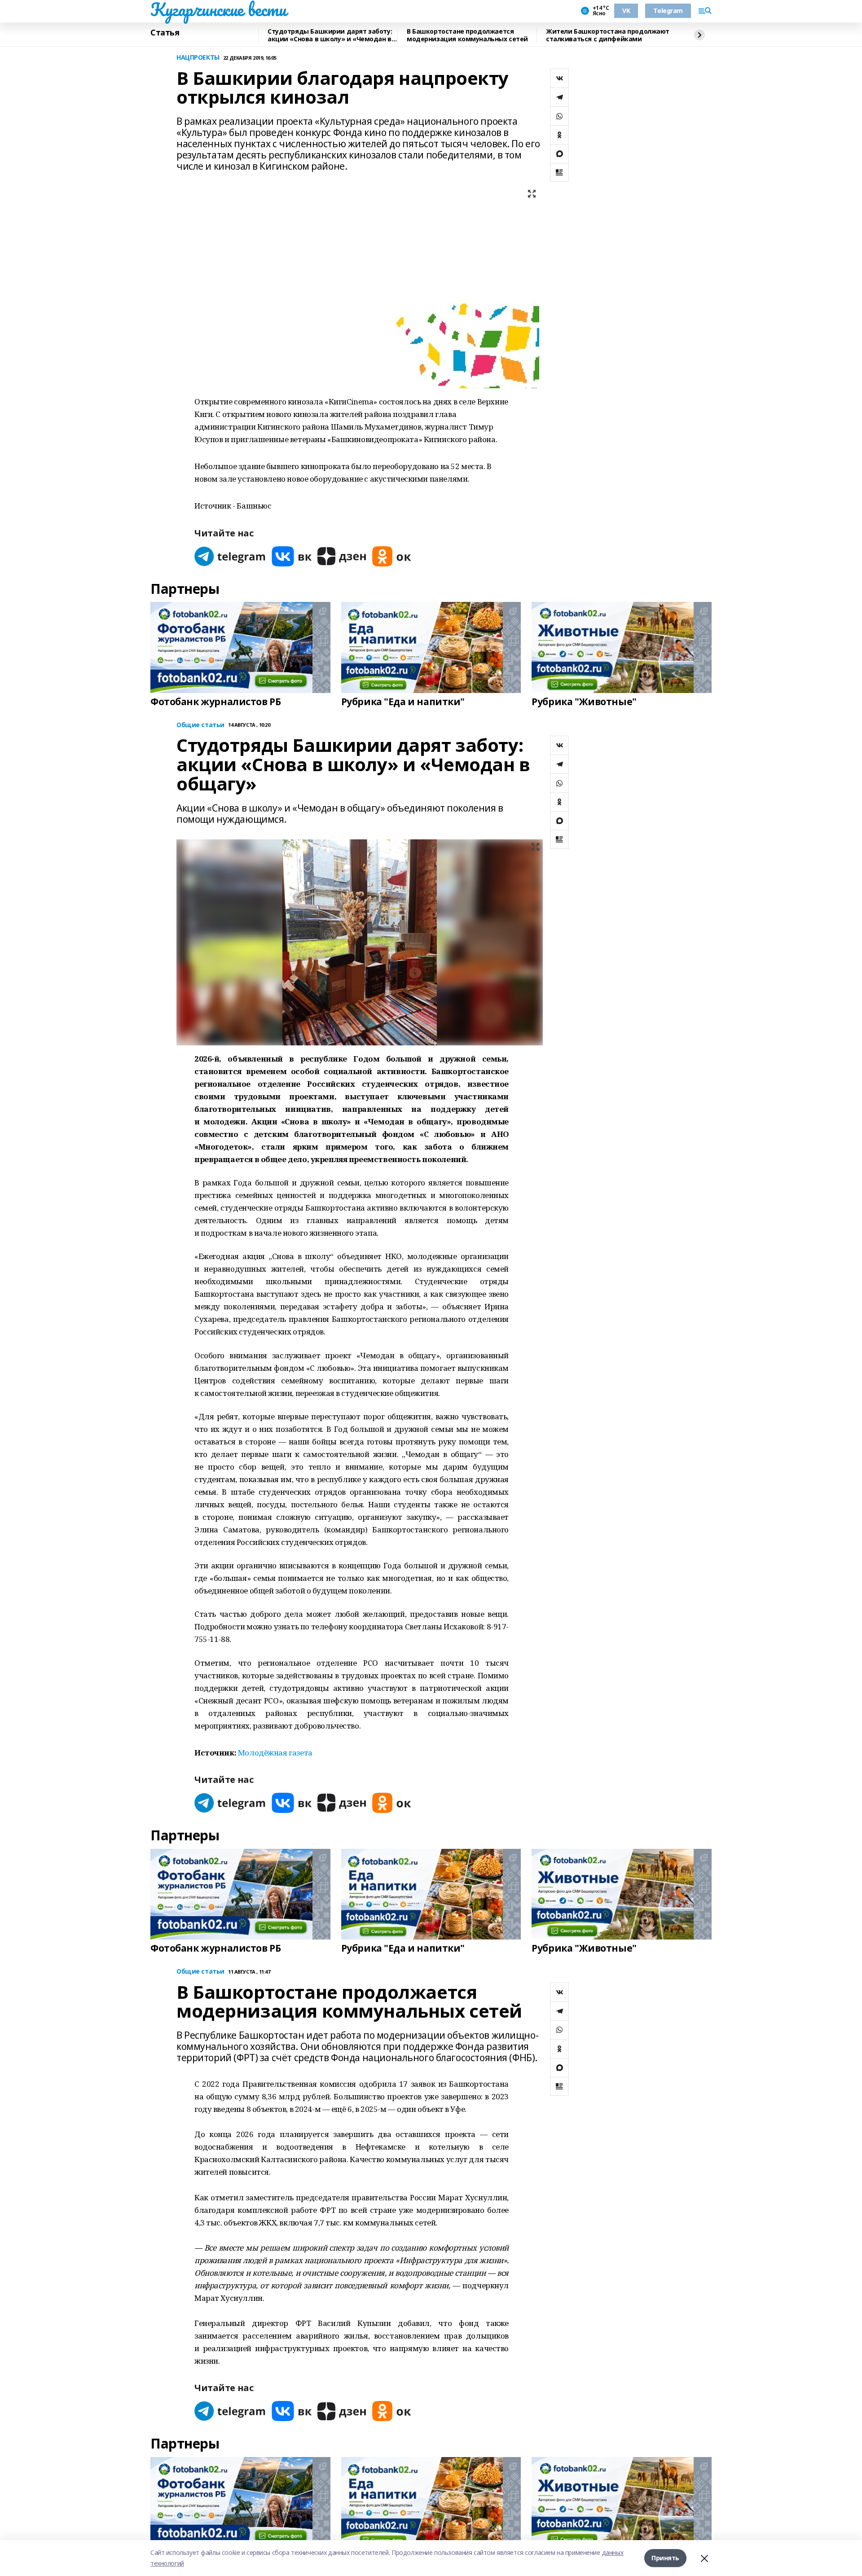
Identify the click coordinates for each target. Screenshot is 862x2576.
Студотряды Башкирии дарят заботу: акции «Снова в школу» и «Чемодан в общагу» (330, 35)
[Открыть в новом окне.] (230, 556)
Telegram (668, 11)
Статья (165, 33)
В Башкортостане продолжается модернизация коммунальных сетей (467, 35)
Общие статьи (200, 725)
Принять (665, 2558)
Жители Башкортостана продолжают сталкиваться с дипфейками (608, 35)
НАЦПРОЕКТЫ (198, 58)
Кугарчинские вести (218, 9)
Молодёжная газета (275, 1753)
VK (626, 11)
